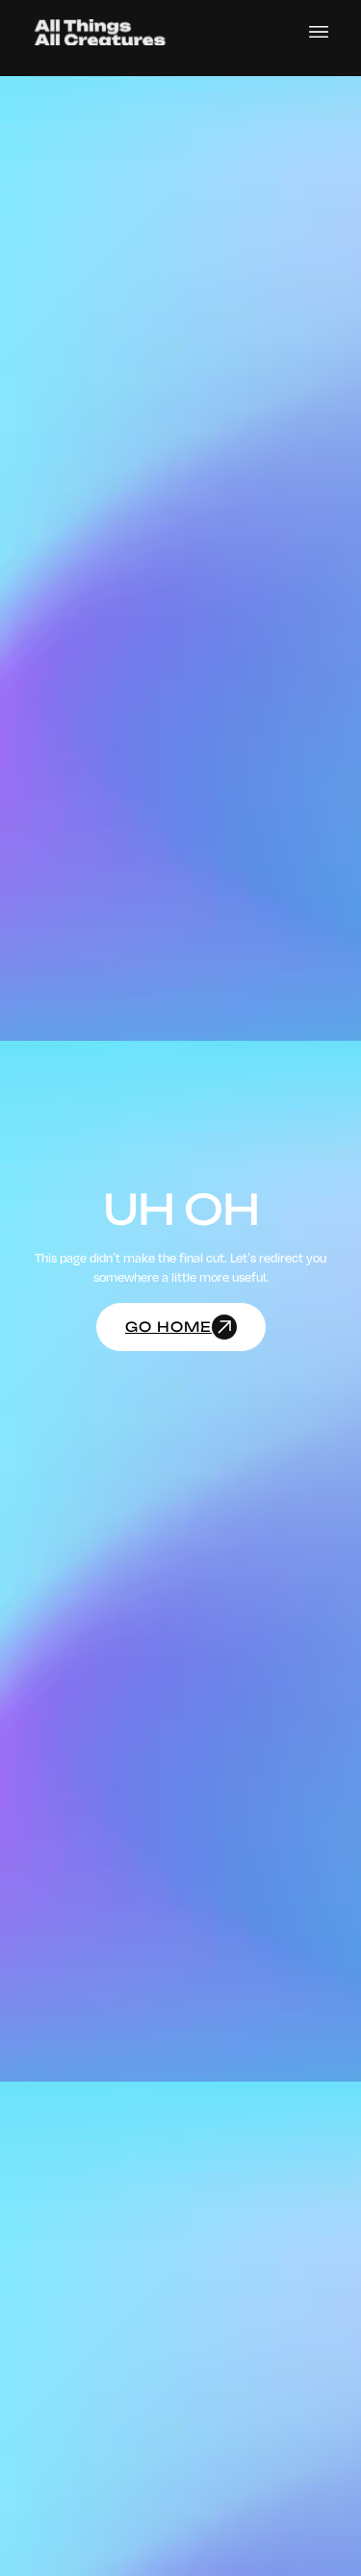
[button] (319, 32)
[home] (100, 32)
